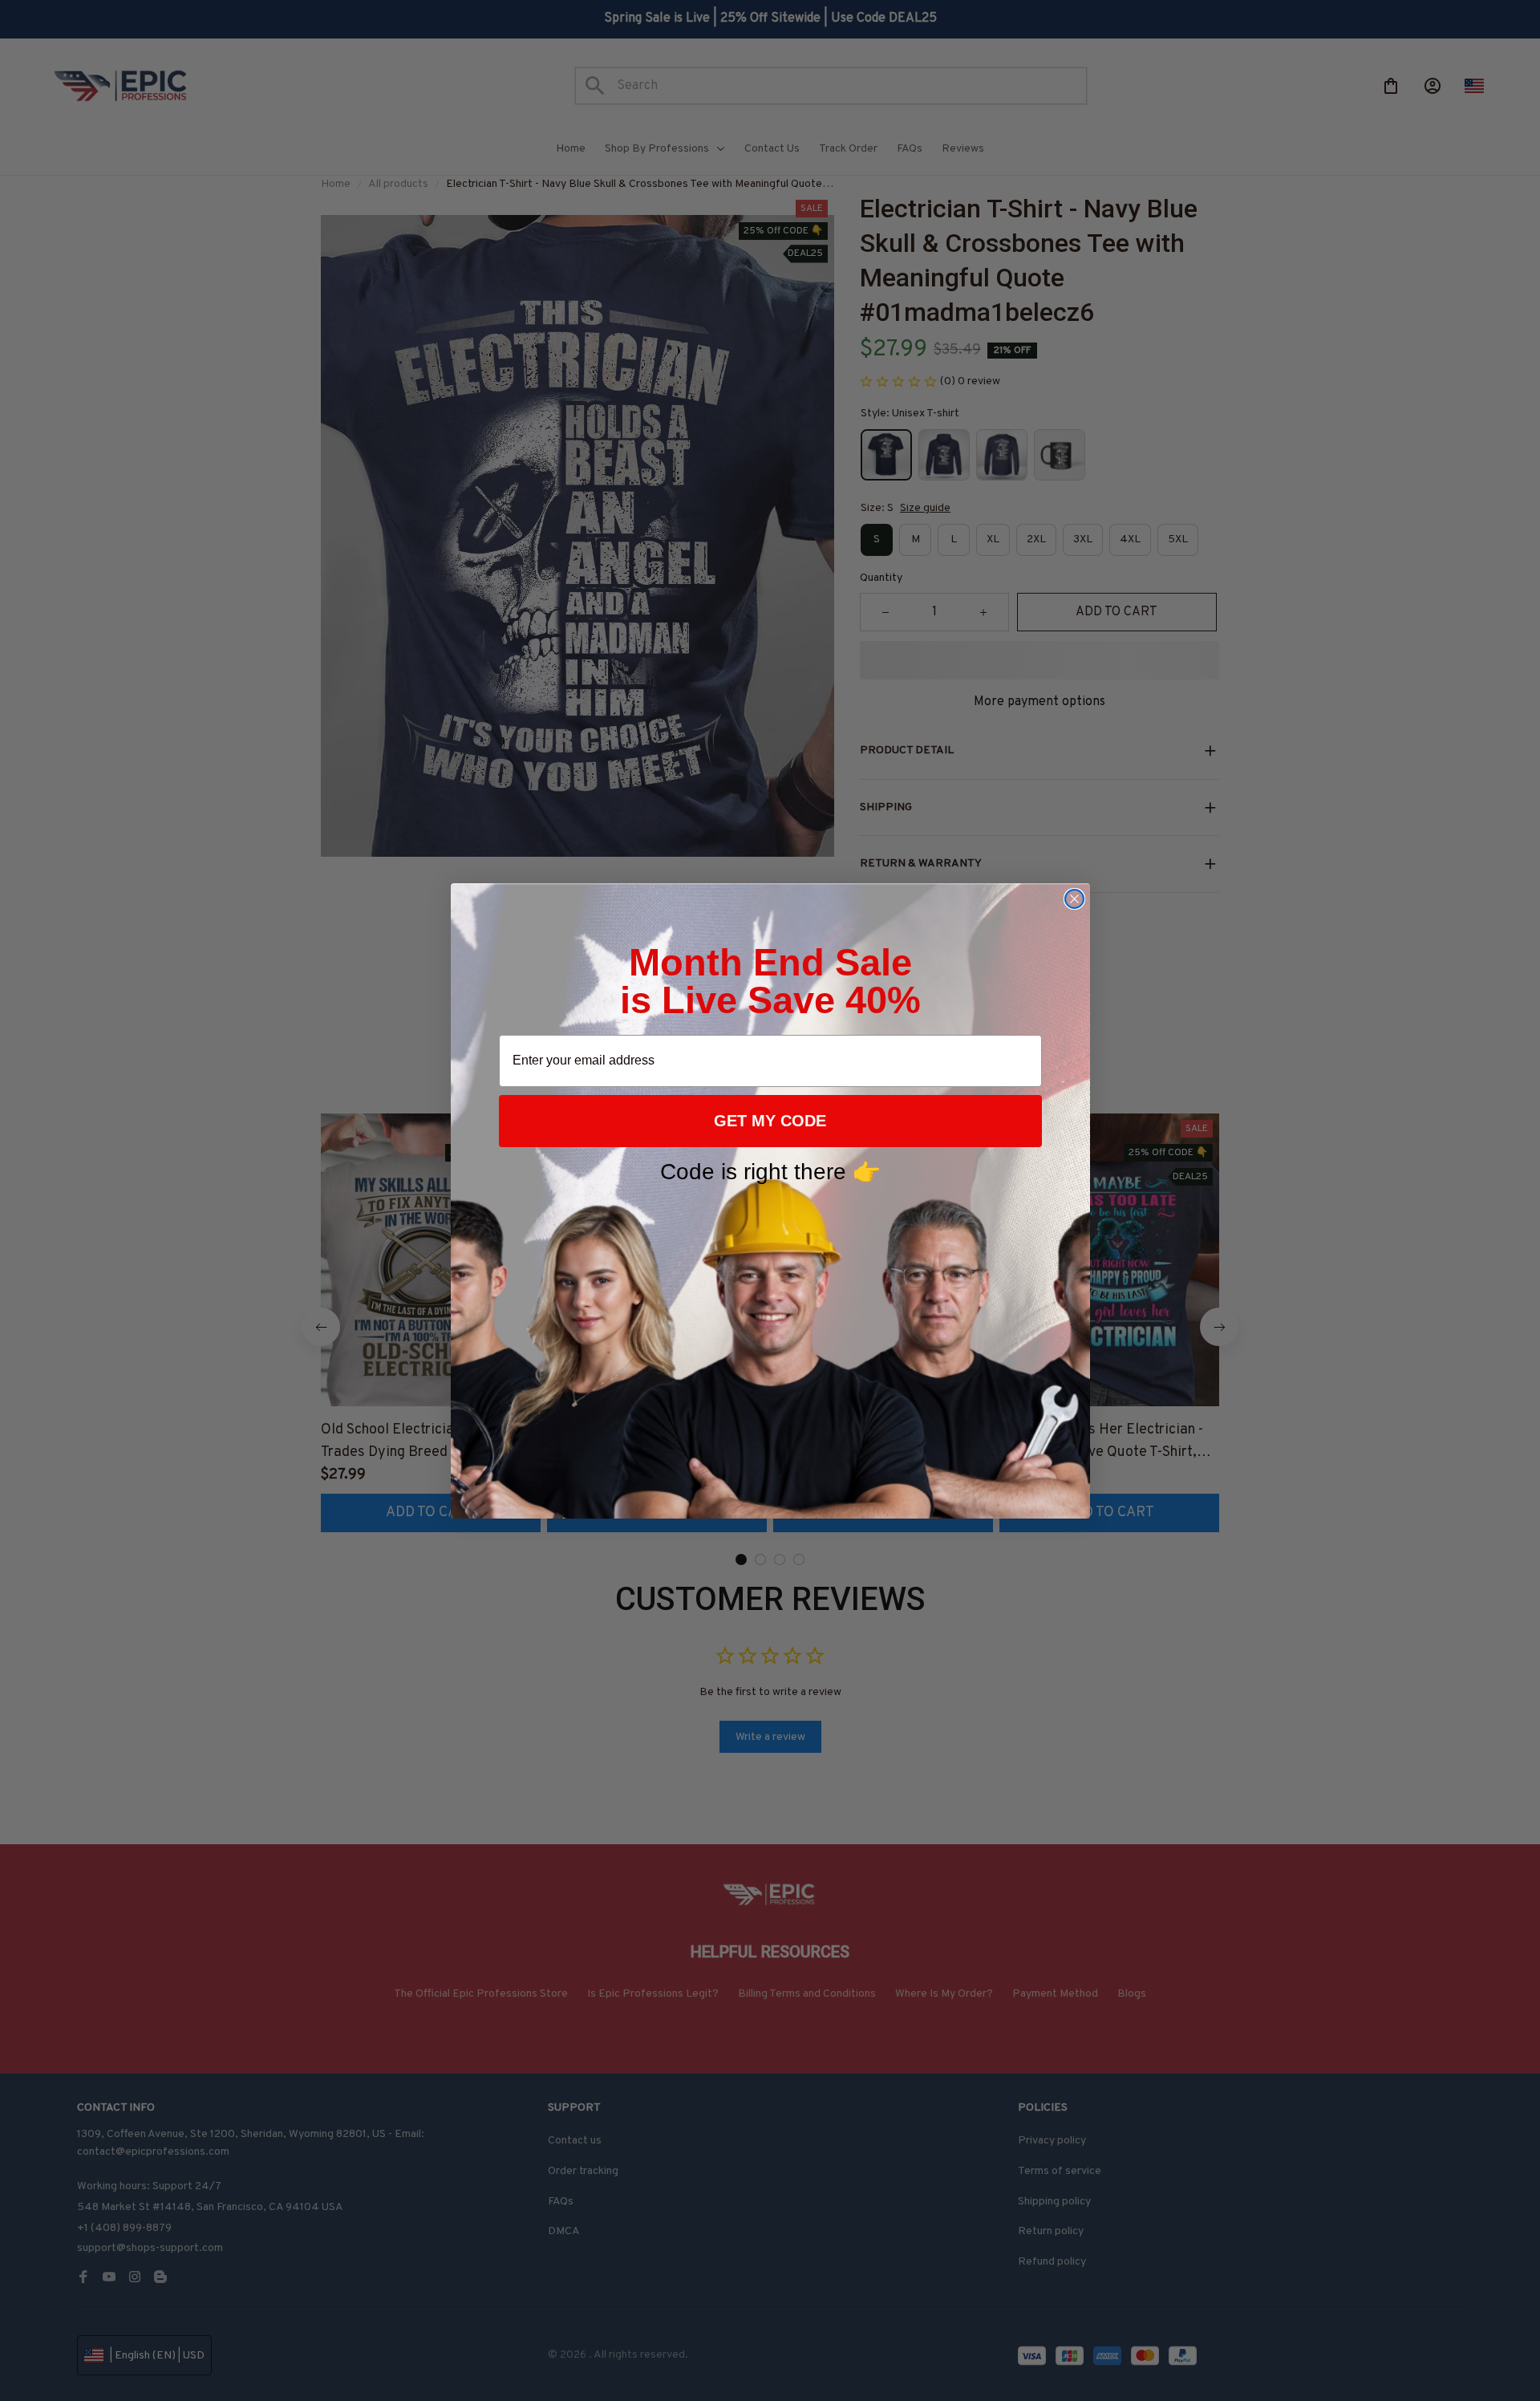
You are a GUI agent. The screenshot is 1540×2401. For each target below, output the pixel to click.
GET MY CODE (770, 1121)
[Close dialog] (1074, 899)
